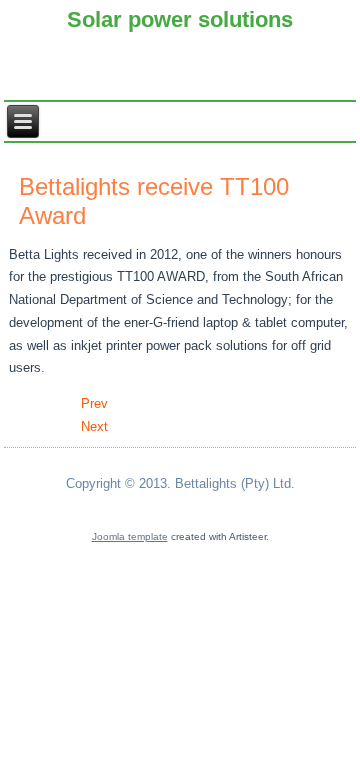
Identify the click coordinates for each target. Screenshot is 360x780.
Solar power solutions (180, 19)
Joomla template (130, 536)
